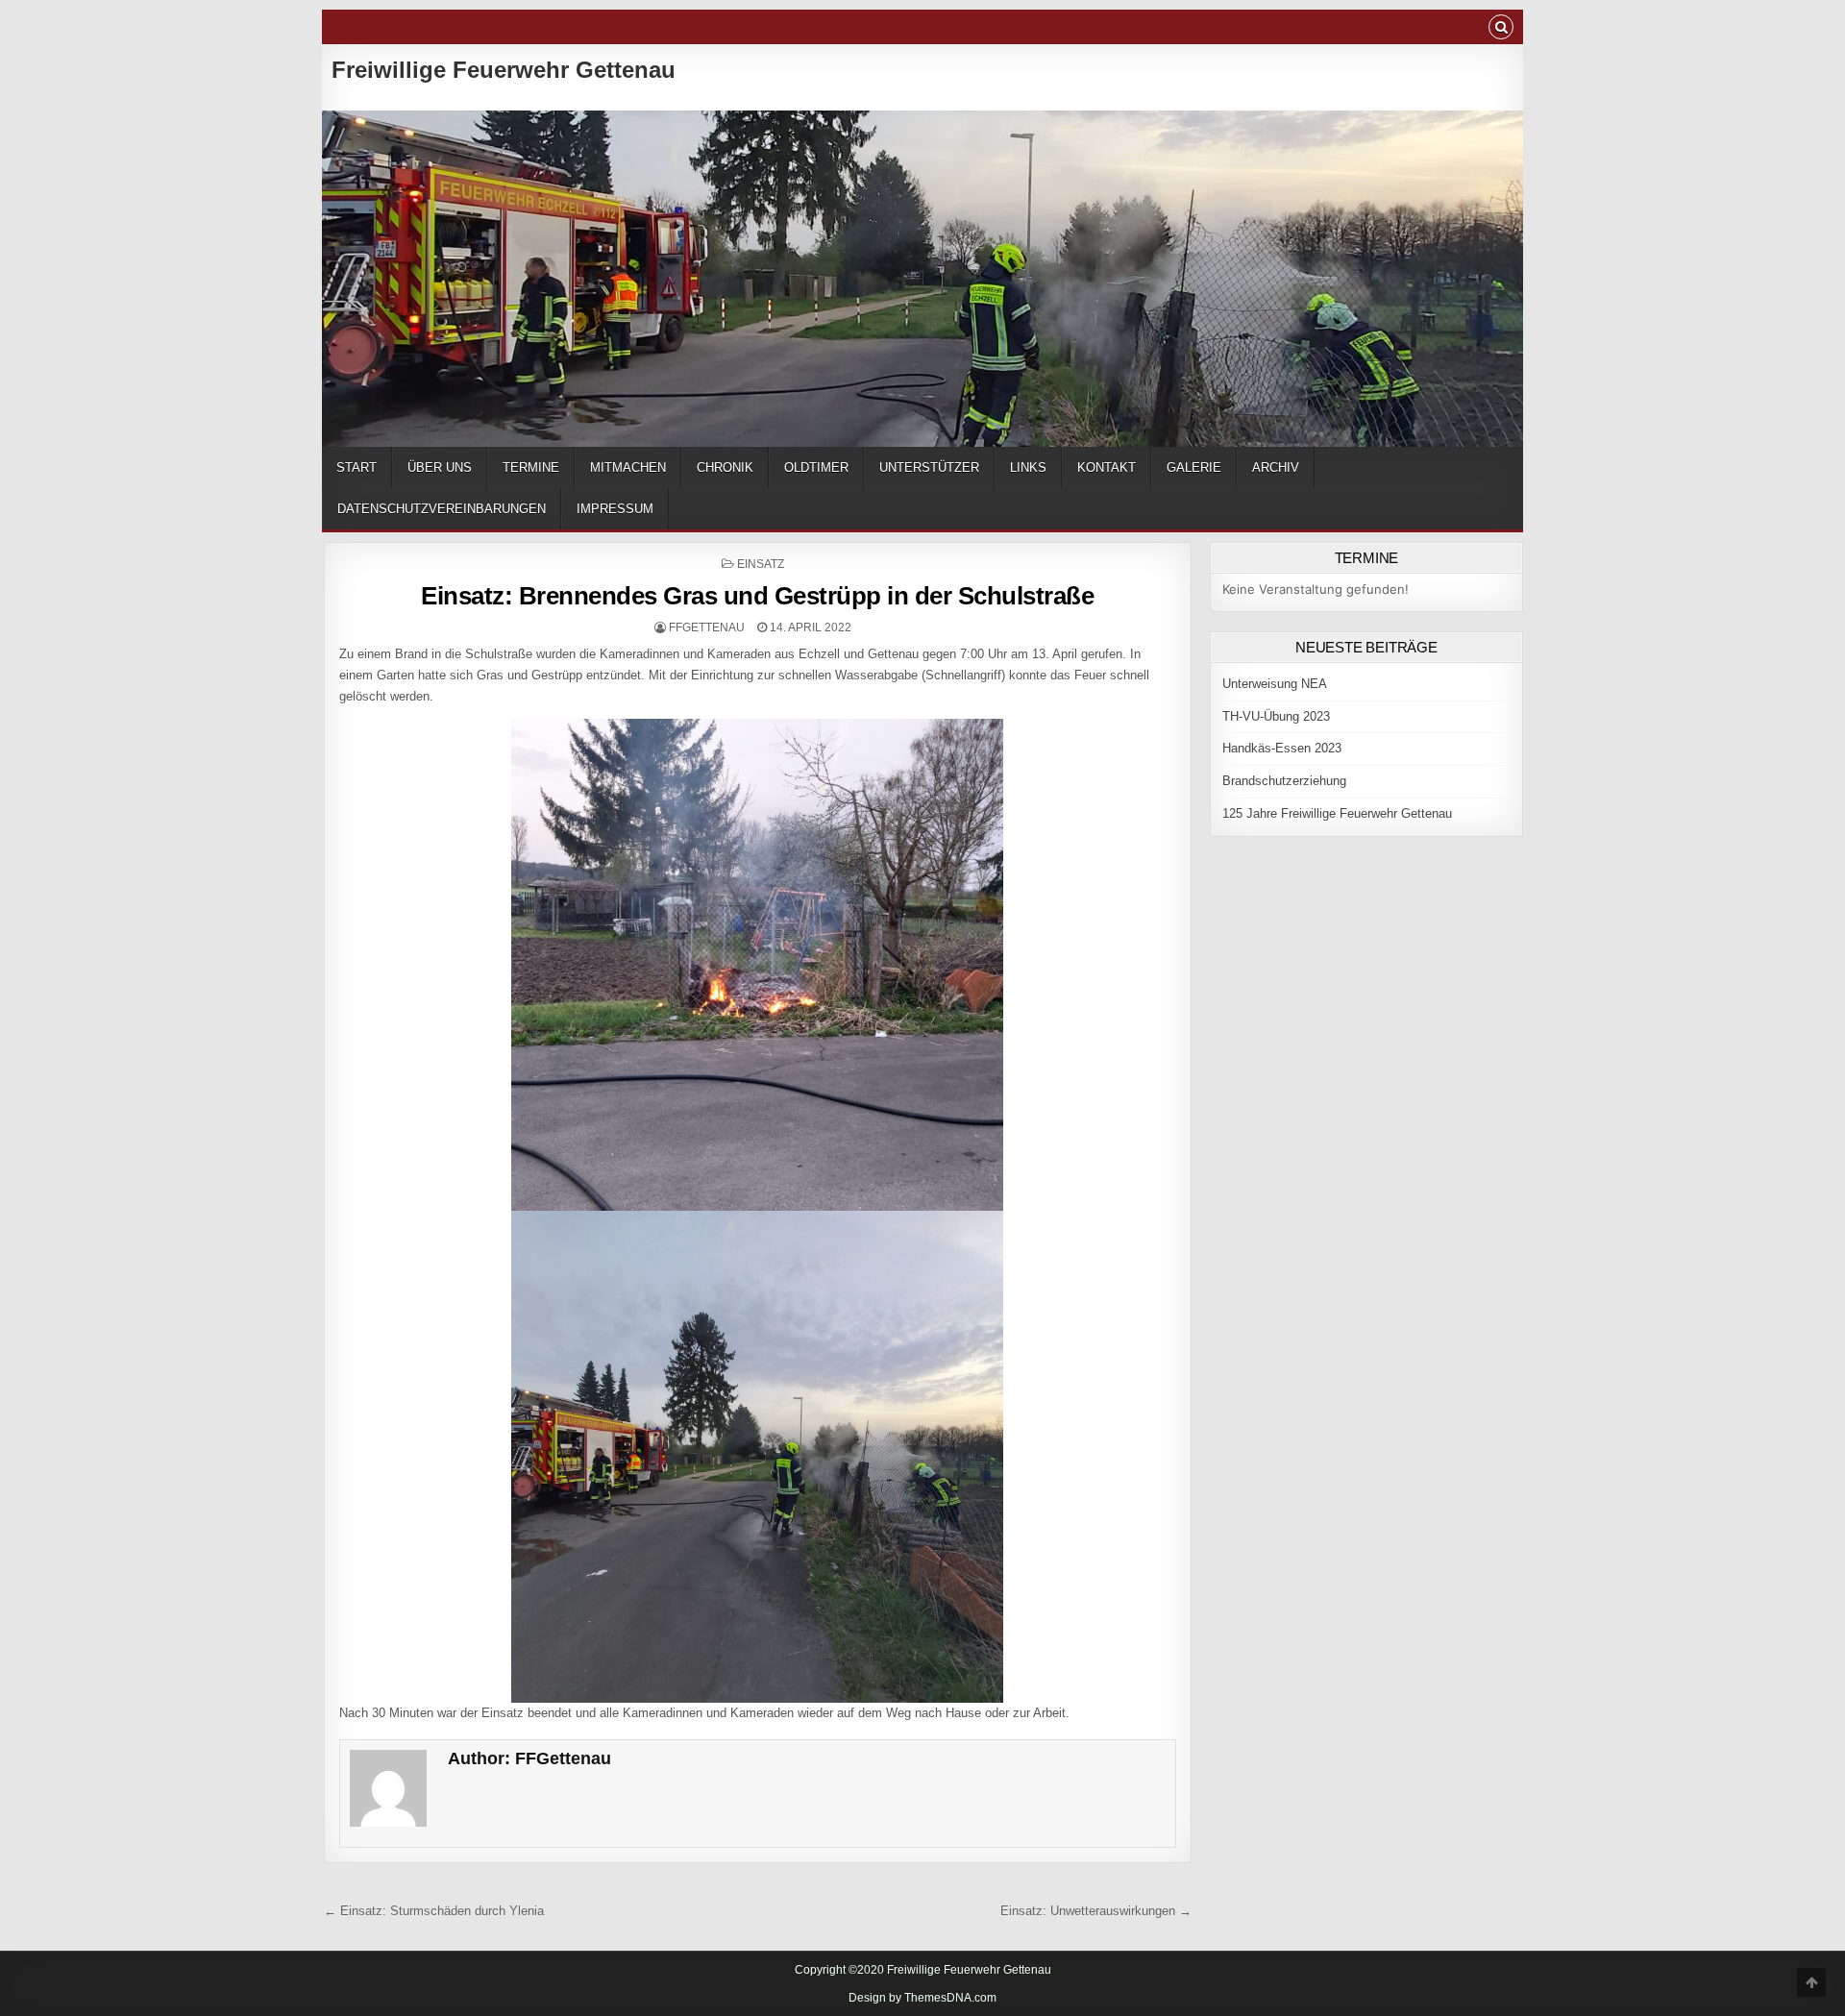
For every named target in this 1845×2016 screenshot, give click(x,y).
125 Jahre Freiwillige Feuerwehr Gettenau (1337, 813)
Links (1028, 467)
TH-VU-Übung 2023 (1276, 716)
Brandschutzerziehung (1284, 781)
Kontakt (1107, 467)
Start (357, 467)
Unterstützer (929, 467)
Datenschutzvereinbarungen (442, 509)
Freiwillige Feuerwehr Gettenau (504, 70)
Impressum (615, 509)
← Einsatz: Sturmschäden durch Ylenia (434, 1911)
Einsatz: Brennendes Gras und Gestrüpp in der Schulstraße (757, 596)
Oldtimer (816, 467)
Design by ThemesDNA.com (922, 1998)
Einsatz (761, 564)
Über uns (440, 467)
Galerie (1194, 467)
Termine (531, 467)
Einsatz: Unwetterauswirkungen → (1096, 1911)
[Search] (1501, 29)
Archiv (1276, 467)
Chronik (725, 467)
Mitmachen (628, 467)
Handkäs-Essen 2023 (1282, 748)
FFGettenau (707, 627)
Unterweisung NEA (1275, 684)
